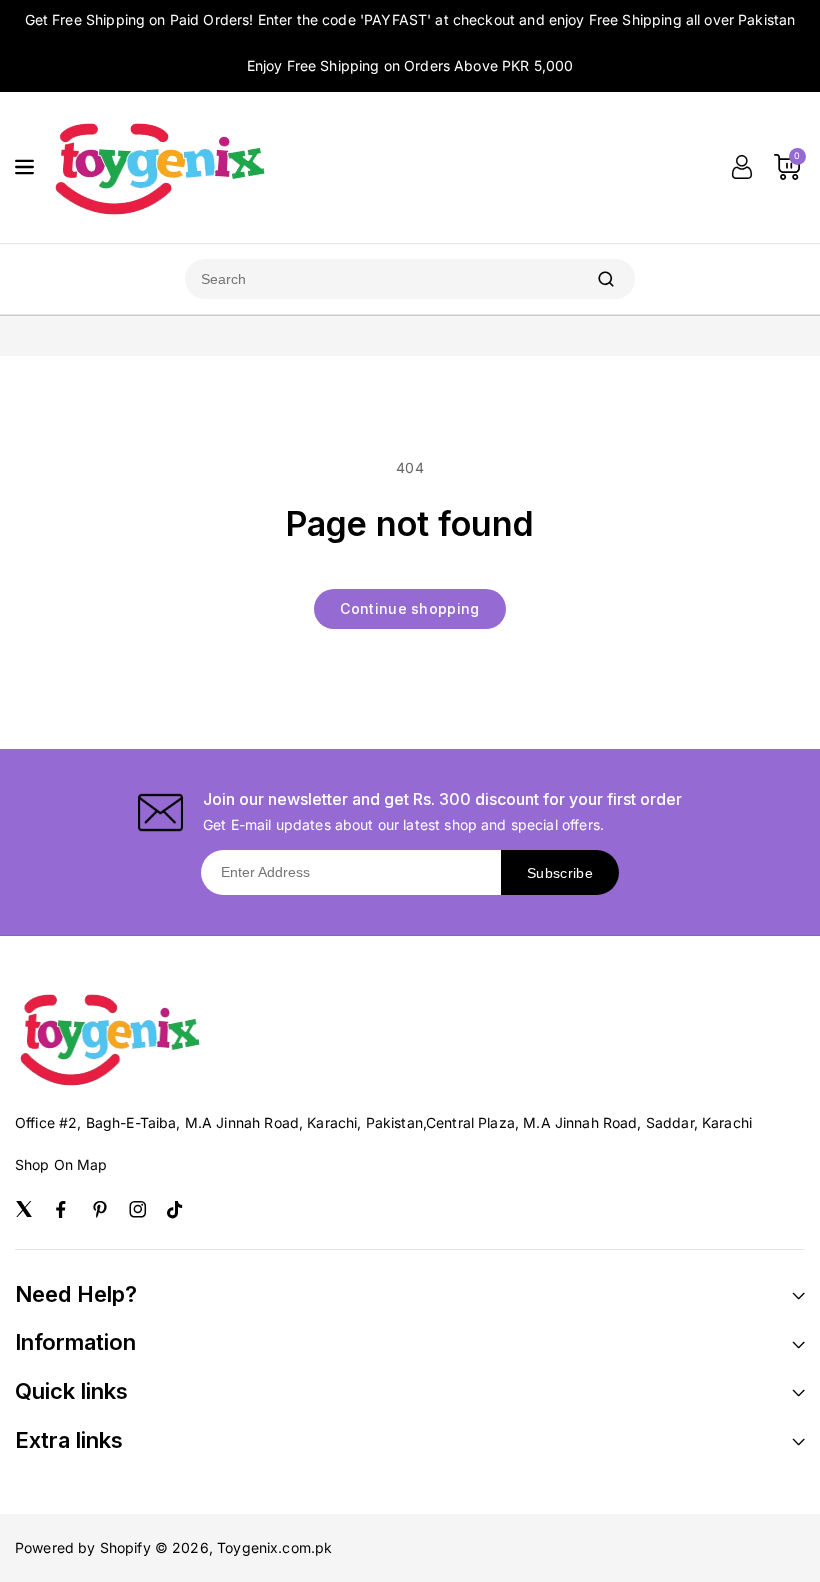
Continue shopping (409, 608)
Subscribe (560, 873)
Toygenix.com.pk (274, 1547)
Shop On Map (61, 1164)
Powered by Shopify (83, 1547)
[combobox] (381, 279)
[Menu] (24, 167)
